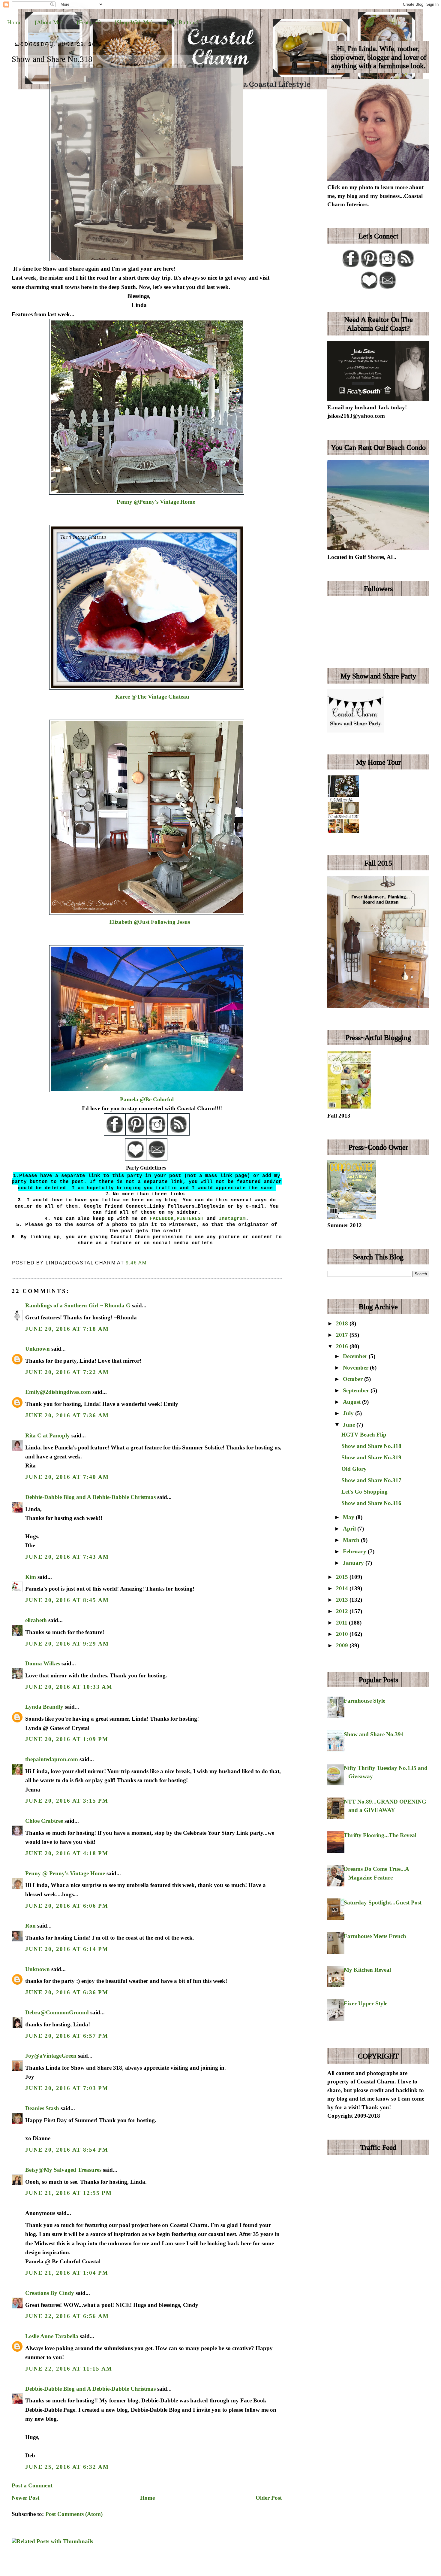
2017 (343, 1335)
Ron (30, 1926)
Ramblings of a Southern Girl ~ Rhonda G (78, 1305)
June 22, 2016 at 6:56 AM (67, 2316)
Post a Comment (32, 2485)
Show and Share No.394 (374, 1734)
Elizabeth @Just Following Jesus (150, 922)
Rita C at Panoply (48, 1435)
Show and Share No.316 (371, 1503)
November (356, 1368)
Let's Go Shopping (364, 1492)
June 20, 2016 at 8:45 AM (67, 1600)
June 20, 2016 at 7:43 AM (67, 1557)
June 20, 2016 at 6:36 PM (67, 1992)
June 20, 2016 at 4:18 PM (67, 1853)
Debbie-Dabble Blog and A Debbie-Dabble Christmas (90, 1497)
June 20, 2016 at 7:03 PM (67, 2088)
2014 (343, 1588)
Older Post (269, 2498)
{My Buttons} (183, 22)
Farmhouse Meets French (375, 1936)
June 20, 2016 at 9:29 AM (67, 1644)
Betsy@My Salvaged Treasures (63, 2170)
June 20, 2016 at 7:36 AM (67, 1415)
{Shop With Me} (134, 22)
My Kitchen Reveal (367, 1970)
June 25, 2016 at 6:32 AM (67, 2467)
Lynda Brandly (44, 1707)
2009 (343, 1645)
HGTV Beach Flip (364, 1435)
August (352, 1402)
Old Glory (354, 1469)
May (349, 1517)
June (350, 1425)
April (350, 1529)
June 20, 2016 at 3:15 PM (67, 1801)
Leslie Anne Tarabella (52, 2336)
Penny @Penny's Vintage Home (156, 502)
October (354, 1379)
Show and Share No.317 (371, 1480)
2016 (343, 1346)
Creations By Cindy (50, 2293)
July (349, 1413)
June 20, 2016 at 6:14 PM (67, 1949)
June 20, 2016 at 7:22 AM (67, 1372)
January (354, 1563)
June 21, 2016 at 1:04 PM (67, 2273)
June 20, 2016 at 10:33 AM (69, 1687)
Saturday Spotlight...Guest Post (383, 1902)
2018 (343, 1323)
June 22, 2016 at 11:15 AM (69, 2369)
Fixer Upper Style (366, 2003)
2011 (342, 1623)
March (352, 1540)
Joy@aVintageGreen (51, 2056)
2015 (343, 1577)
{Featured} (89, 22)
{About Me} (49, 22)
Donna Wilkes (43, 1663)
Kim (31, 1577)
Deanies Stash (42, 2108)
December (356, 1356)
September (357, 1390)
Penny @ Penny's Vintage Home (65, 1873)
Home (14, 22)
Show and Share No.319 (371, 1457)
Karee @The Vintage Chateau (152, 697)
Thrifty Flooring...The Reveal (380, 1835)
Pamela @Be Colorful (147, 1099)
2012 (343, 1611)
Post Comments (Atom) (74, 2514)
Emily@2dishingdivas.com (58, 1392)
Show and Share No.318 (52, 59)
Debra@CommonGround (57, 2012)
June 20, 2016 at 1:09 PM (67, 1739)
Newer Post (25, 2498)
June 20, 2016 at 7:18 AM (67, 1329)
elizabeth (36, 1620)
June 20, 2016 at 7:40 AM (67, 1477)
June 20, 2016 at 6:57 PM (67, 2036)
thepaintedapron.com (52, 1759)
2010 (343, 1634)
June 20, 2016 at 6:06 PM (67, 1906)
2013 (343, 1600)
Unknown (37, 1349)
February (355, 1551)
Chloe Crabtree (44, 1821)
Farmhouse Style (364, 1701)
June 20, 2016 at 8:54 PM (67, 2150)
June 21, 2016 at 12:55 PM (68, 2193)
